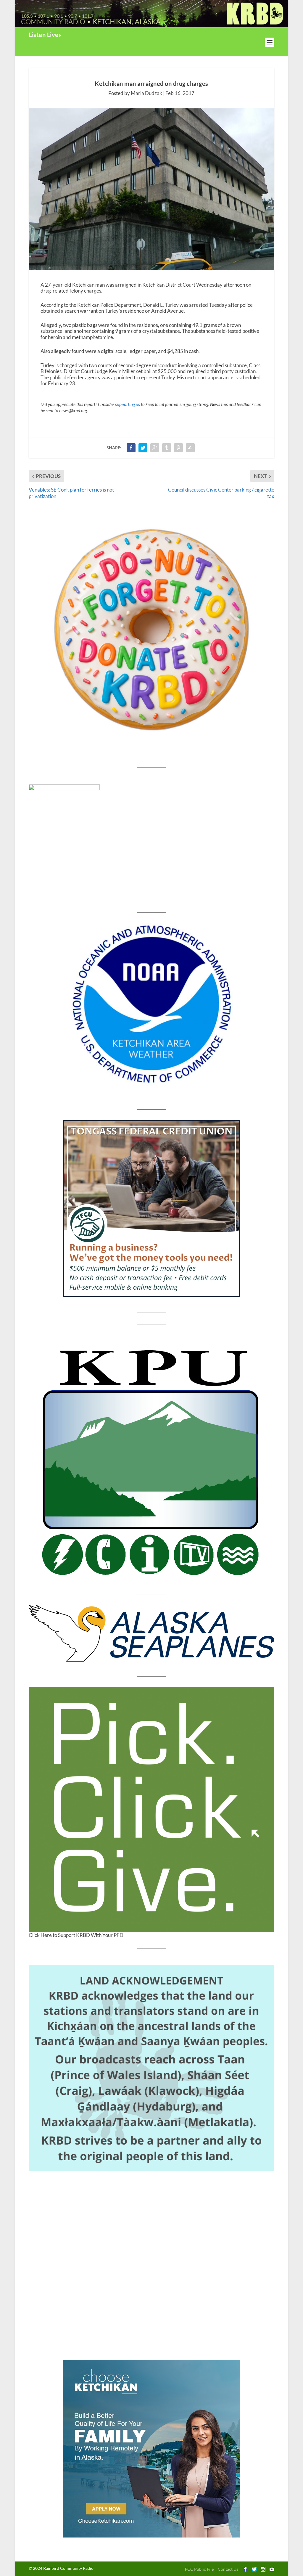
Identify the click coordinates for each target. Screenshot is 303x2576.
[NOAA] (151, 1004)
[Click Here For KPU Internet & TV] (151, 1460)
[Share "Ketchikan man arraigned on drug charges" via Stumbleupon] (190, 448)
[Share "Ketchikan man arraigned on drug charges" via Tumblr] (167, 448)
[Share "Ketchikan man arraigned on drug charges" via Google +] (155, 448)
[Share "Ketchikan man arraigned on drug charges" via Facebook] (131, 448)
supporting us (128, 404)
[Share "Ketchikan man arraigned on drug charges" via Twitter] (143, 448)
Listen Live (44, 35)
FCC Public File (199, 2569)
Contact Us (228, 2569)
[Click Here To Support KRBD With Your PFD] (151, 1809)
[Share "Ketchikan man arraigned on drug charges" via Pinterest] (178, 448)
